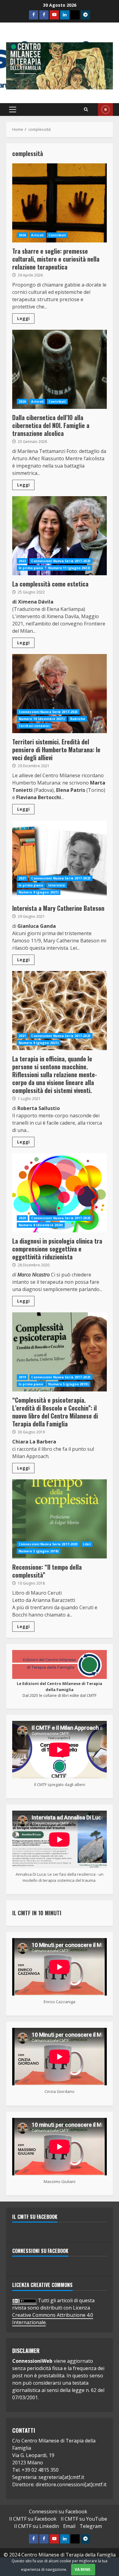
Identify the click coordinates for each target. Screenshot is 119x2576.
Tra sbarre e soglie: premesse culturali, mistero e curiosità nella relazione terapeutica (60, 203)
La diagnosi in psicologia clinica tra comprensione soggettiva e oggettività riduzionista (60, 1193)
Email (69, 2526)
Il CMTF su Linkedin (36, 2526)
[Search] (86, 110)
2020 (22, 1218)
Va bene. (83, 2569)
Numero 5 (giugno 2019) (68, 1384)
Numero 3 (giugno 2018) (39, 1551)
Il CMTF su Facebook (35, 2217)
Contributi (57, 235)
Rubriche (78, 719)
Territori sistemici (34, 726)
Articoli (37, 235)
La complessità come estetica (60, 536)
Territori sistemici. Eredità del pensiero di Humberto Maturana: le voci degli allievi (60, 694)
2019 (22, 1377)
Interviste (57, 885)
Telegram (91, 2526)
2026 (22, 235)
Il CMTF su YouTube (84, 2519)
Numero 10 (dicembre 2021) (42, 719)
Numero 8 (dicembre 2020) (41, 1225)
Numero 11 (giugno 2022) (69, 568)
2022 (22, 561)
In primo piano (31, 568)
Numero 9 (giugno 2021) (39, 892)
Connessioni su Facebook (40, 2251)
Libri (87, 1544)
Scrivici (105, 110)
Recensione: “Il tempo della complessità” (60, 1519)
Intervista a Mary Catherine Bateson (60, 860)
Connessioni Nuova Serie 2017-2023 (61, 561)
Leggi (23, 318)
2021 (22, 878)
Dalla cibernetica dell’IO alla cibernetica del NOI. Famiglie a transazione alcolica (60, 369)
